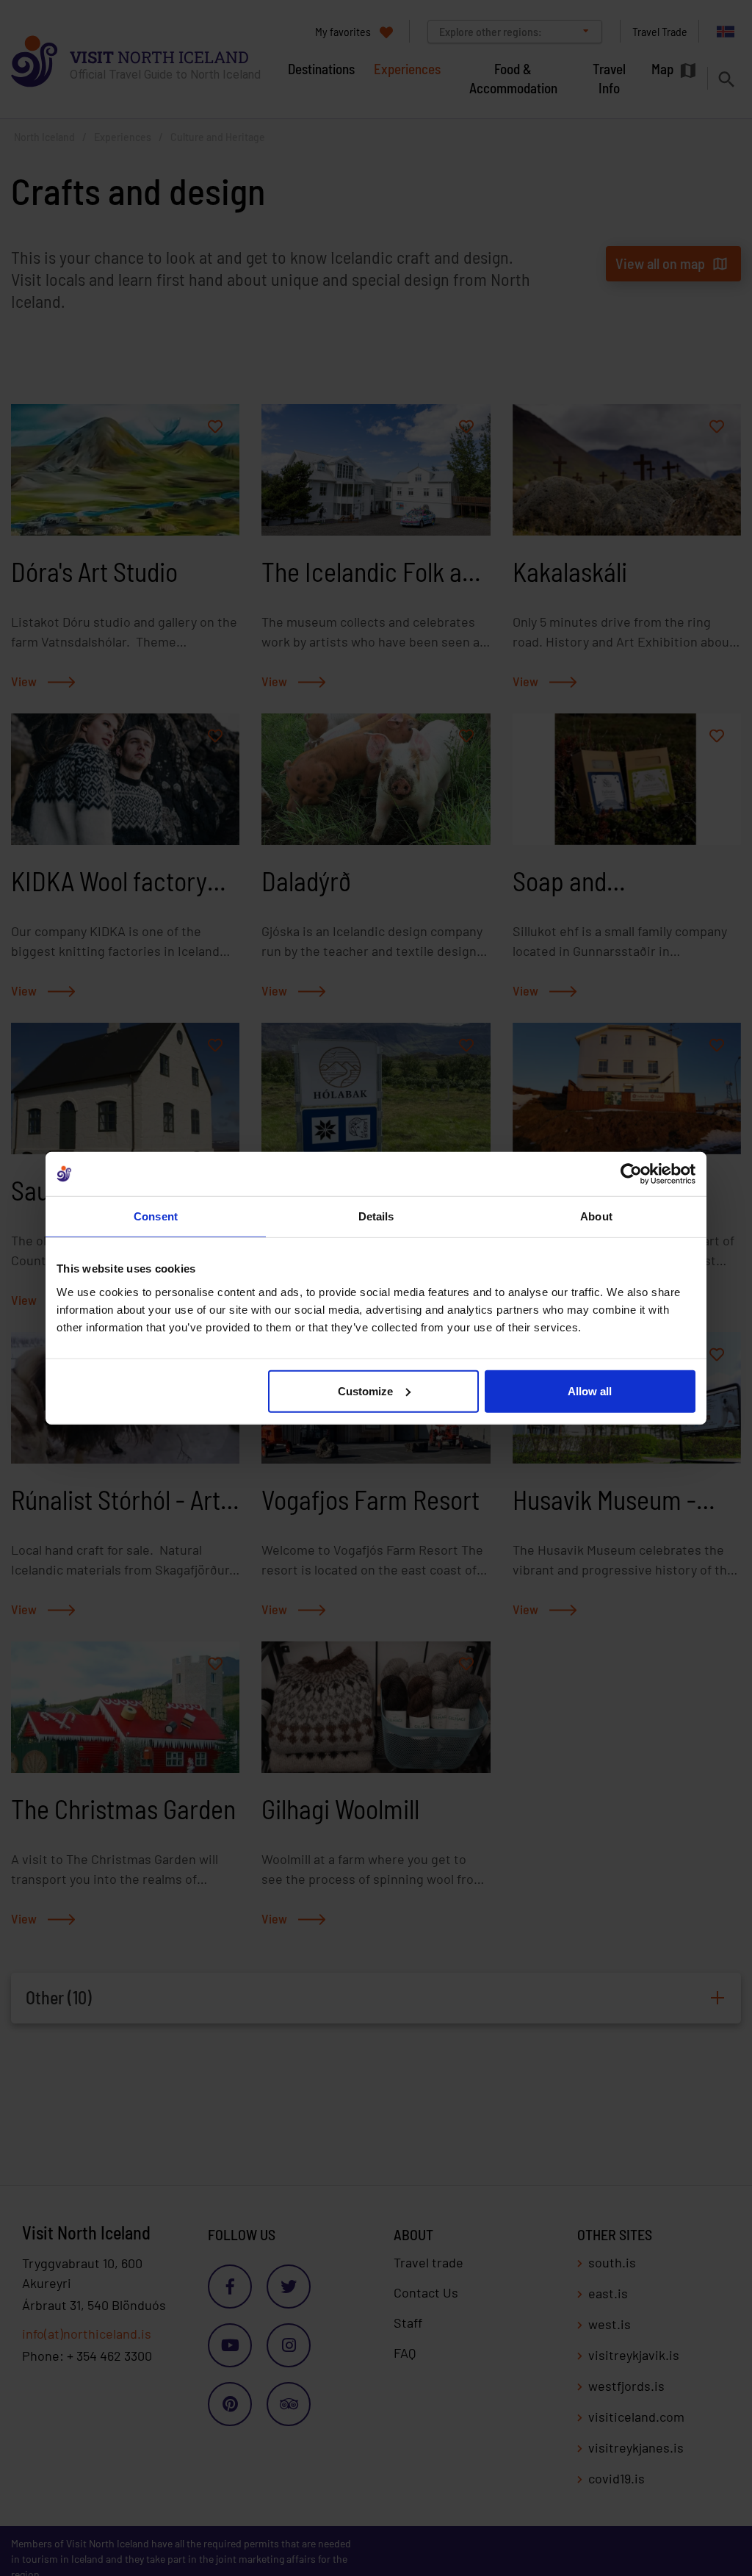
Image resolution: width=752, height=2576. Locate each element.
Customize (365, 1390)
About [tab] (596, 1216)
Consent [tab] (156, 1216)
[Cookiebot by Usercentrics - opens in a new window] (631, 1174)
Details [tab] (376, 1216)
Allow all (590, 1390)
